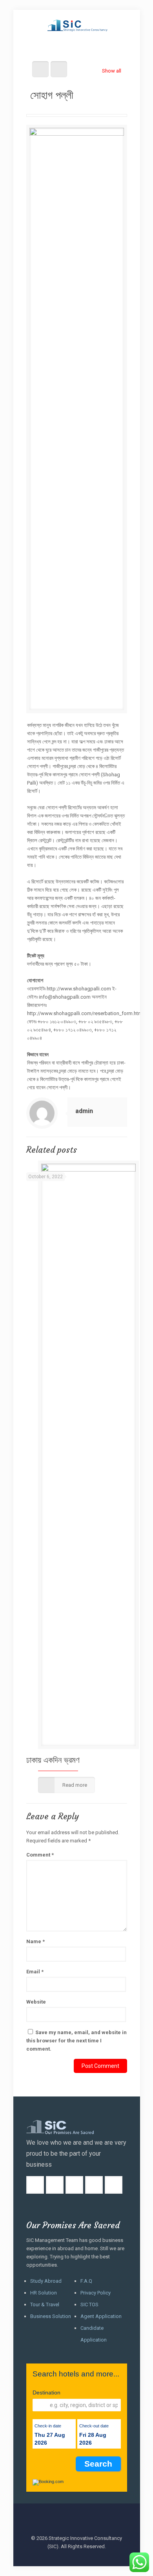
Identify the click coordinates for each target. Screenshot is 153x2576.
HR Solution (44, 2293)
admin (84, 1111)
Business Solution (51, 2316)
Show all (111, 71)
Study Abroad (46, 2281)
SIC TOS (89, 2304)
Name (36, 1941)
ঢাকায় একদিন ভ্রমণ (53, 1760)
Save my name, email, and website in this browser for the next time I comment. (76, 2041)
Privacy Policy (96, 2293)
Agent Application (101, 2316)
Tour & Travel (45, 2304)
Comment (40, 1855)
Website (36, 2002)
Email (35, 1972)
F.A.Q (86, 2281)
